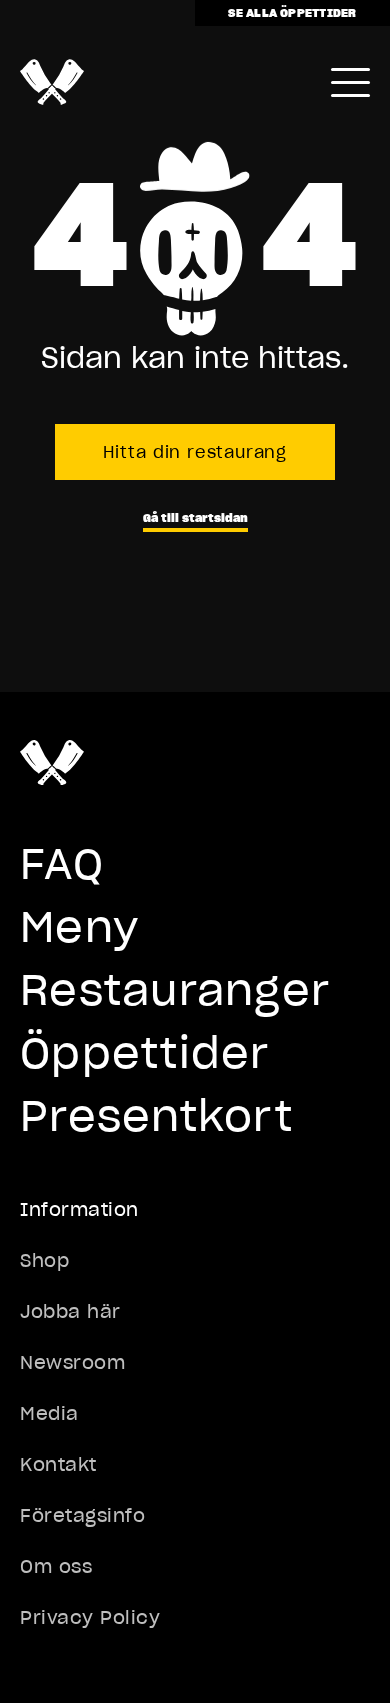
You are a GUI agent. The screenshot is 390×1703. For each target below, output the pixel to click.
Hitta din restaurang (195, 452)
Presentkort (156, 1116)
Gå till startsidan (195, 517)
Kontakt (58, 1464)
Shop (44, 1260)
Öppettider (145, 1053)
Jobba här (70, 1311)
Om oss (56, 1566)
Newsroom (72, 1362)
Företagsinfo (82, 1515)
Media (49, 1413)
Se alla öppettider (292, 12)
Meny (79, 927)
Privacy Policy (90, 1617)
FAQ (62, 864)
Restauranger (175, 990)
